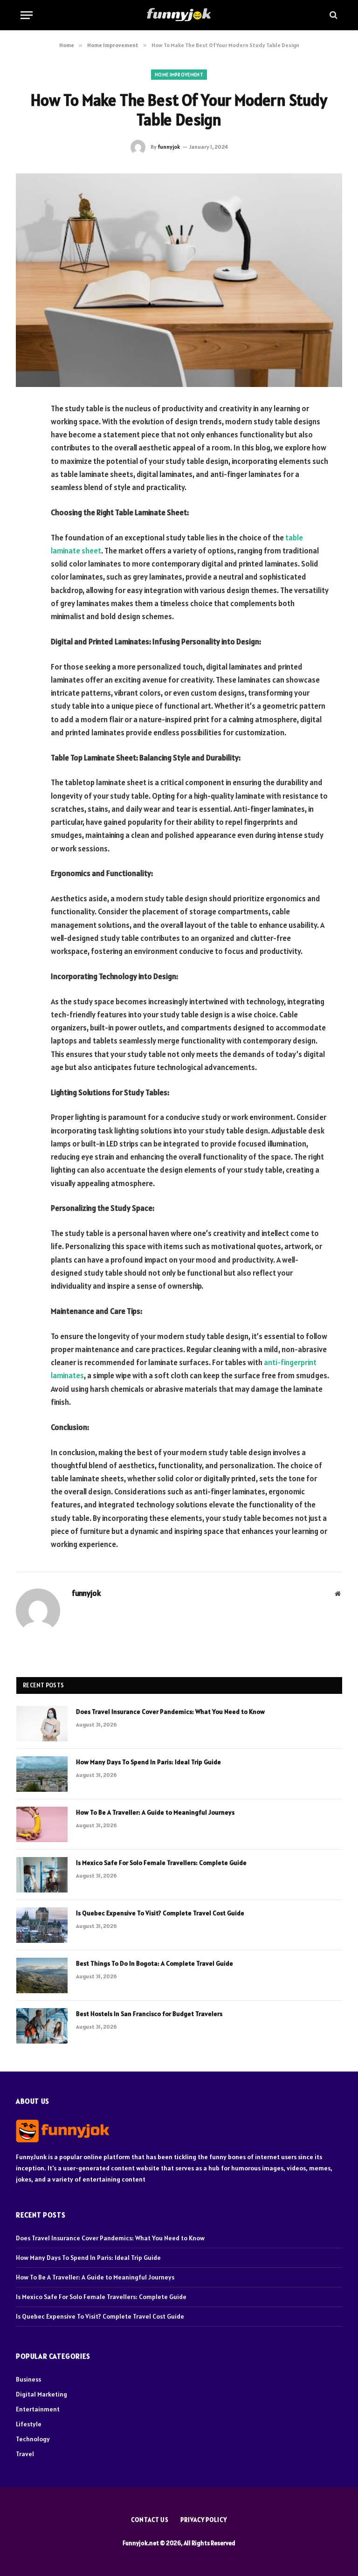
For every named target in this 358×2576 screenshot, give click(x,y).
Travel (25, 2454)
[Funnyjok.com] (179, 15)
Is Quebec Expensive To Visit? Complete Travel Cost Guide (160, 1913)
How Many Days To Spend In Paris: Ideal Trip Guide (148, 1762)
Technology (33, 2439)
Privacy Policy (204, 2520)
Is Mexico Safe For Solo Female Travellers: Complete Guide (161, 1863)
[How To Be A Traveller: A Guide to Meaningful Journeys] (42, 1824)
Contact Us (150, 2520)
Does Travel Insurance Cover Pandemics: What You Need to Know (170, 1712)
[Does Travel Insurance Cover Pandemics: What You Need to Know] (42, 1724)
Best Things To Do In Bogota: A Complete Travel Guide (155, 1963)
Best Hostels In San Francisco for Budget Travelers (149, 2014)
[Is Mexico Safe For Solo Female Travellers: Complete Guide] (42, 1875)
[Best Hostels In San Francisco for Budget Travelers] (42, 2026)
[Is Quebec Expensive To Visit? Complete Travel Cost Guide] (42, 1925)
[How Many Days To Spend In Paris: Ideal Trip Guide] (42, 1774)
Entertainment (38, 2409)
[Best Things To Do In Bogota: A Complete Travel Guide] (42, 1975)
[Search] (333, 15)
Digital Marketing (41, 2394)
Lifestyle (29, 2424)
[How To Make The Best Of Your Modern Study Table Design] (179, 280)
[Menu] (27, 15)
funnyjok (169, 147)
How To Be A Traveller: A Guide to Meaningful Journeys (155, 1812)
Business (28, 2379)
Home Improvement (179, 75)
